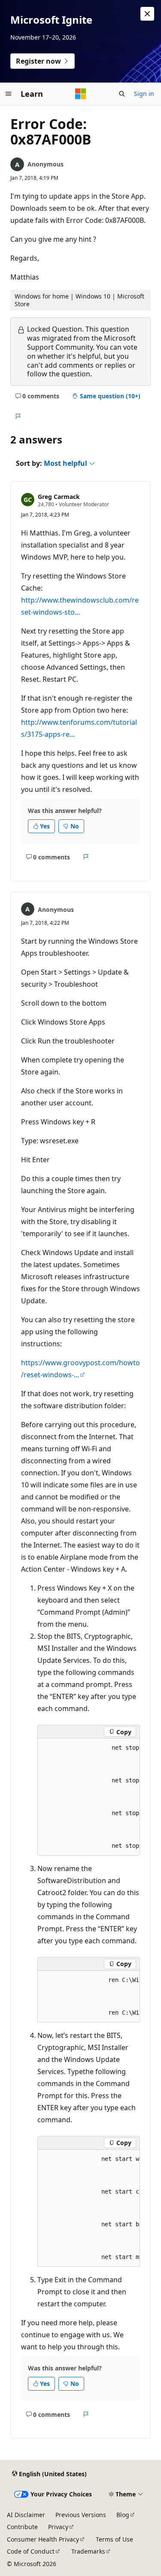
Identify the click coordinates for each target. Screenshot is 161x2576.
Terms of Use (114, 2539)
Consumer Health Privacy (43, 2539)
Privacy (58, 2527)
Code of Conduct (31, 2551)
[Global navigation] (9, 94)
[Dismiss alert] (147, 14)
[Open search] (122, 94)
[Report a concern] (18, 417)
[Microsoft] (81, 94)
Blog (123, 2515)
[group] (89, 1797)
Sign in (144, 94)
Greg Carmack (59, 497)
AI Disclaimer (26, 2515)
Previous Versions (81, 2515)
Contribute (22, 2527)
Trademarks (88, 2551)
